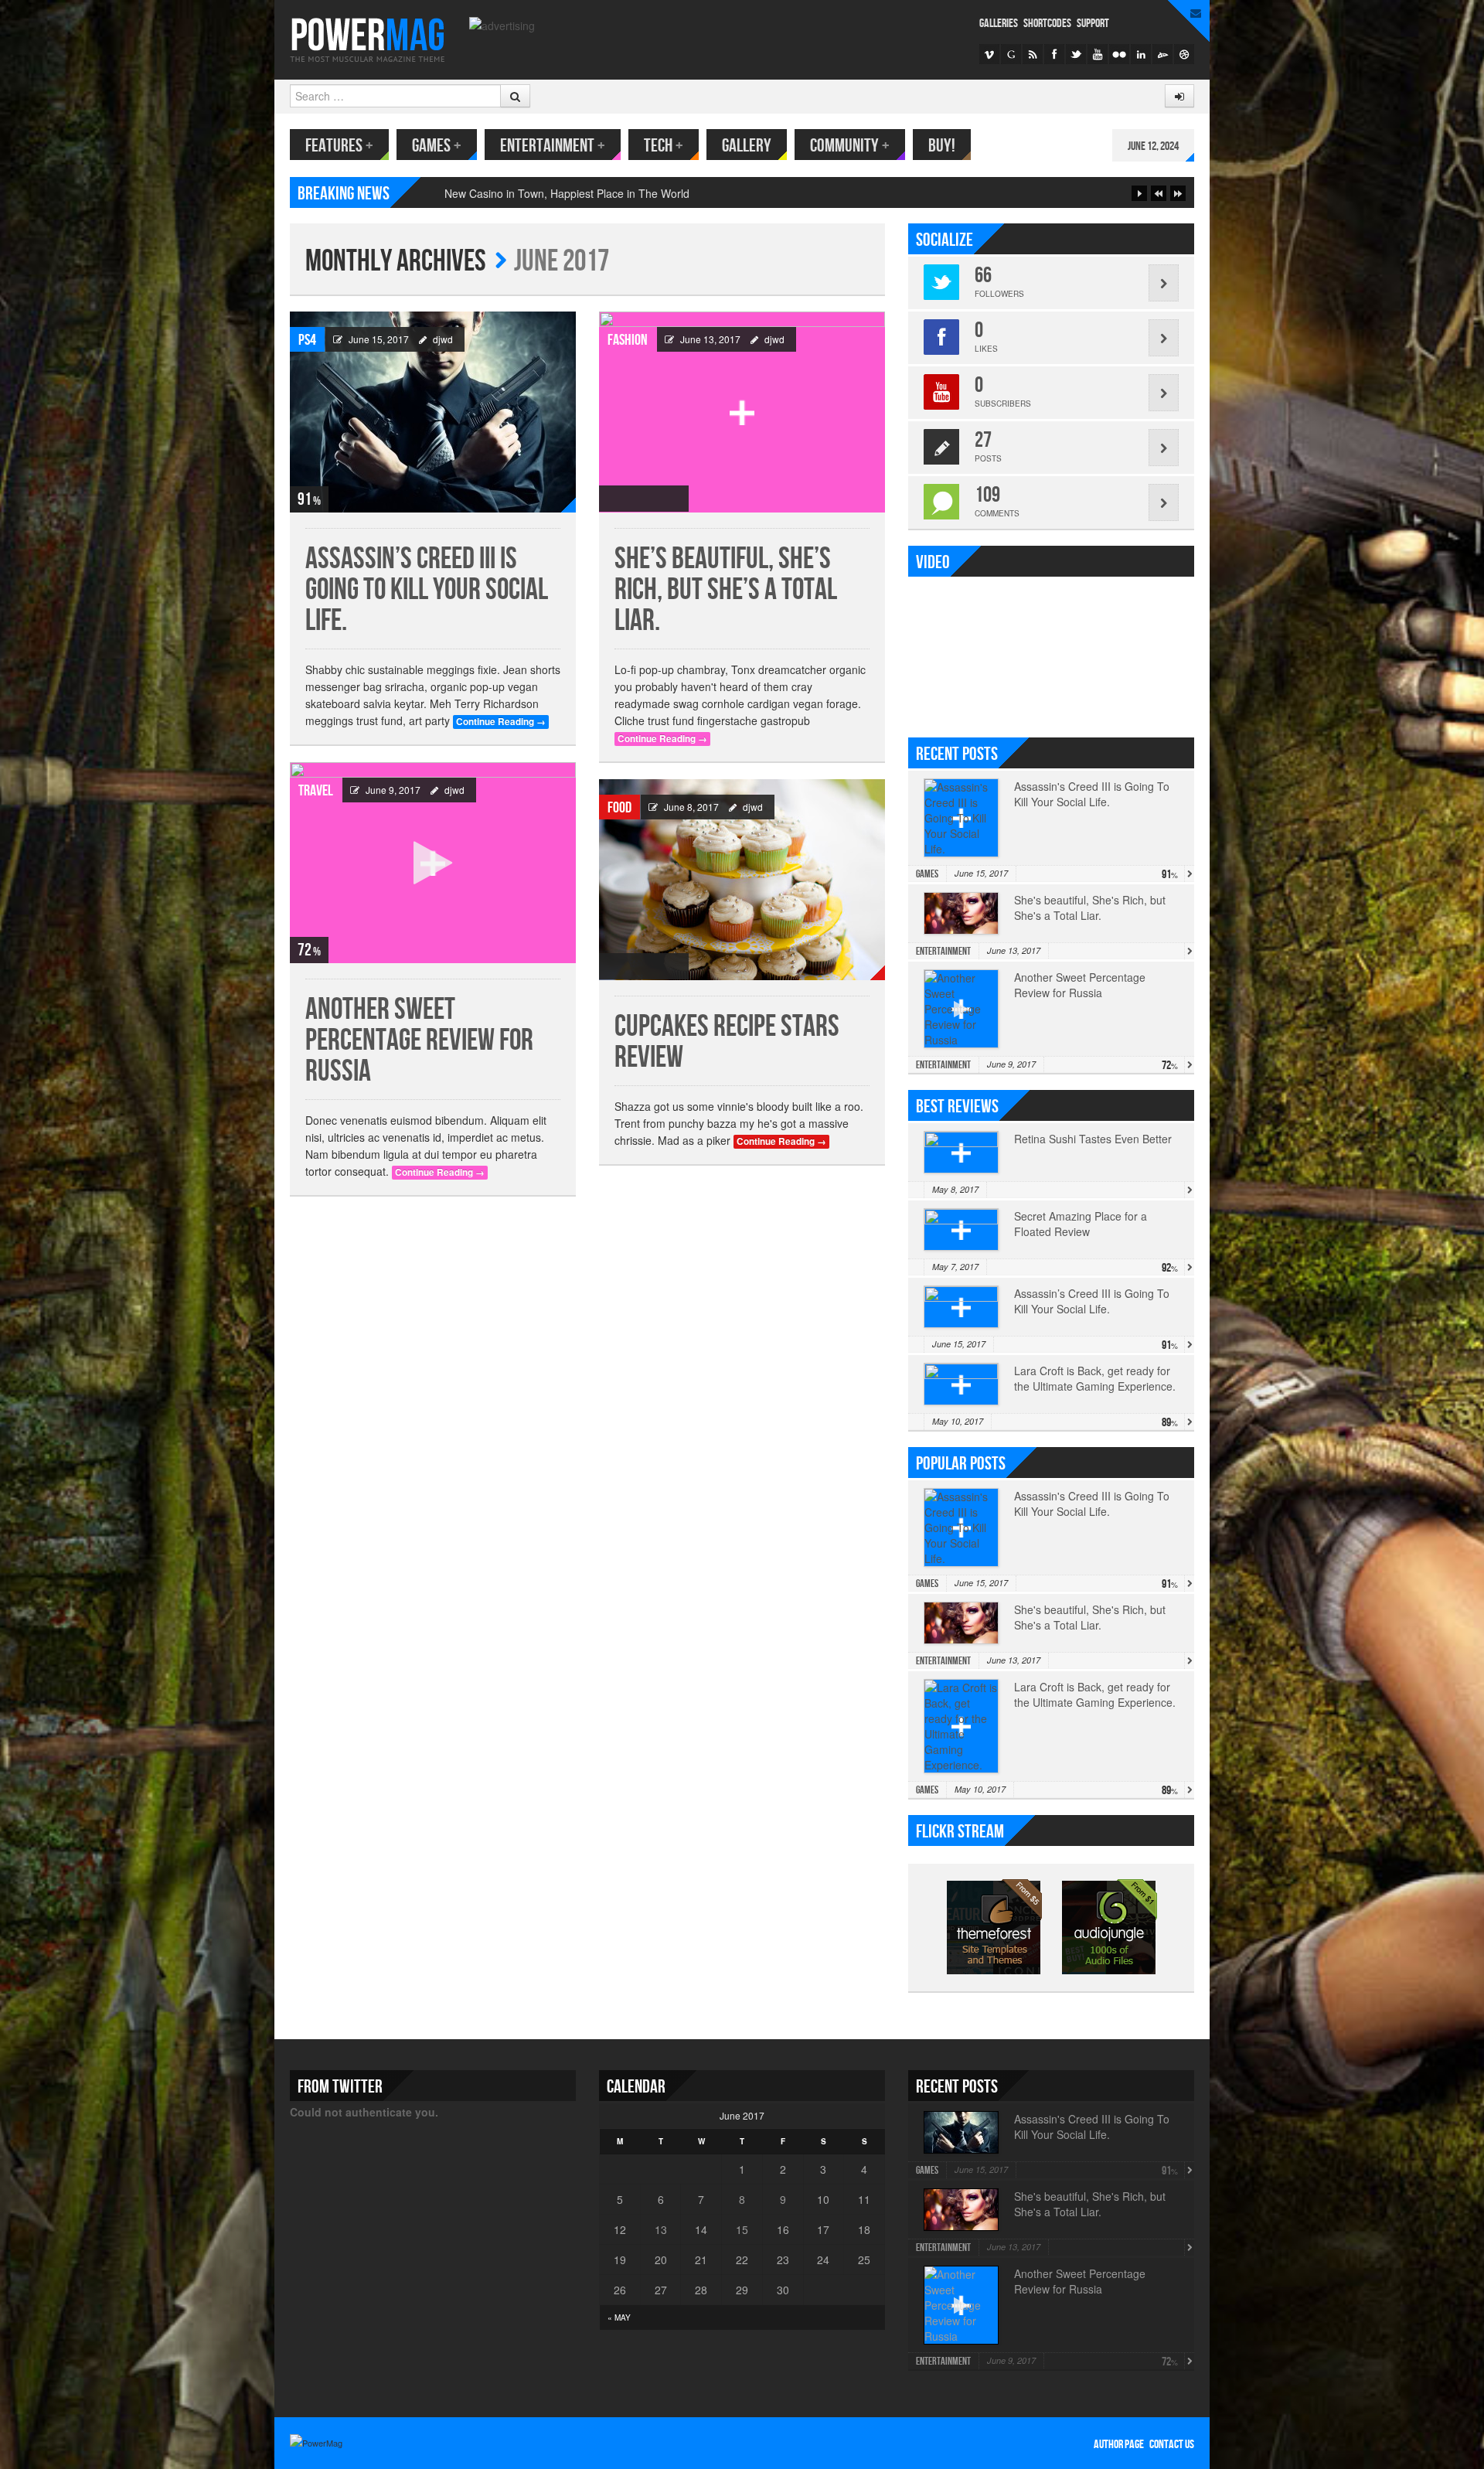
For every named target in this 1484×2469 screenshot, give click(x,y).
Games (437, 146)
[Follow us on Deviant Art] (1162, 54)
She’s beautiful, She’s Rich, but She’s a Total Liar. (726, 590)
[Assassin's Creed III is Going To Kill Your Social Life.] (433, 412)
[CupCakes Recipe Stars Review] (742, 880)
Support (1093, 24)
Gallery (747, 146)
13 (661, 2229)
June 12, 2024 (1153, 146)
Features (339, 146)
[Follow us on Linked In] (1141, 54)
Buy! (942, 146)
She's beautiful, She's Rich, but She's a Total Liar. (1090, 908)
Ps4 (307, 340)
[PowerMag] (368, 37)
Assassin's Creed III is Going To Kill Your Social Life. (1092, 794)
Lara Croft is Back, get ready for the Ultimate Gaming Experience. (1095, 1694)
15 (742, 2229)
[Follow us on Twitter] (1076, 54)
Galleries (999, 24)
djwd (443, 339)
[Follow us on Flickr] (1119, 54)
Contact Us (1172, 2445)
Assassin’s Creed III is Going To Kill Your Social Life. (427, 590)
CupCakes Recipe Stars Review (727, 1042)
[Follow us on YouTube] (1098, 54)
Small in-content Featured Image (525, 193)
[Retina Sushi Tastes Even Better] (961, 1152)
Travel (316, 791)
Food (619, 808)
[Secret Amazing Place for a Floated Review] (961, 1229)
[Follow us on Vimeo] (989, 54)
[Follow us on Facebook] (1054, 54)
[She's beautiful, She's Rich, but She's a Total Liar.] (742, 412)
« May (619, 2317)
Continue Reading (501, 722)
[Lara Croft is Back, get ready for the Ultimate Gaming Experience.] (961, 1384)
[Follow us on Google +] (1011, 54)
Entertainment (553, 146)
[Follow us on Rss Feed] (1033, 54)
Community (850, 146)
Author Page (1119, 2445)
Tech (664, 146)
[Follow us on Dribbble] (1184, 54)
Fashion (628, 340)
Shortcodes (1047, 24)
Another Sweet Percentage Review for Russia (419, 1041)
